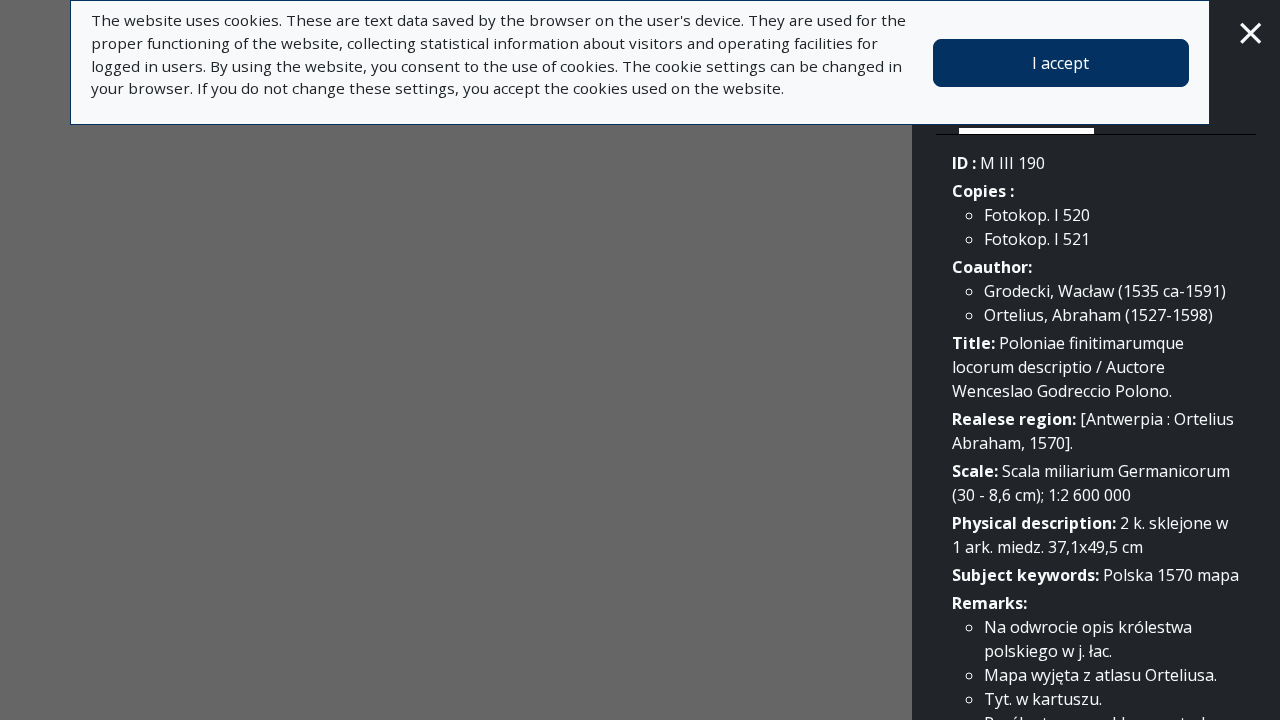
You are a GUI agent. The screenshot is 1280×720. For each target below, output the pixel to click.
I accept (1060, 63)
